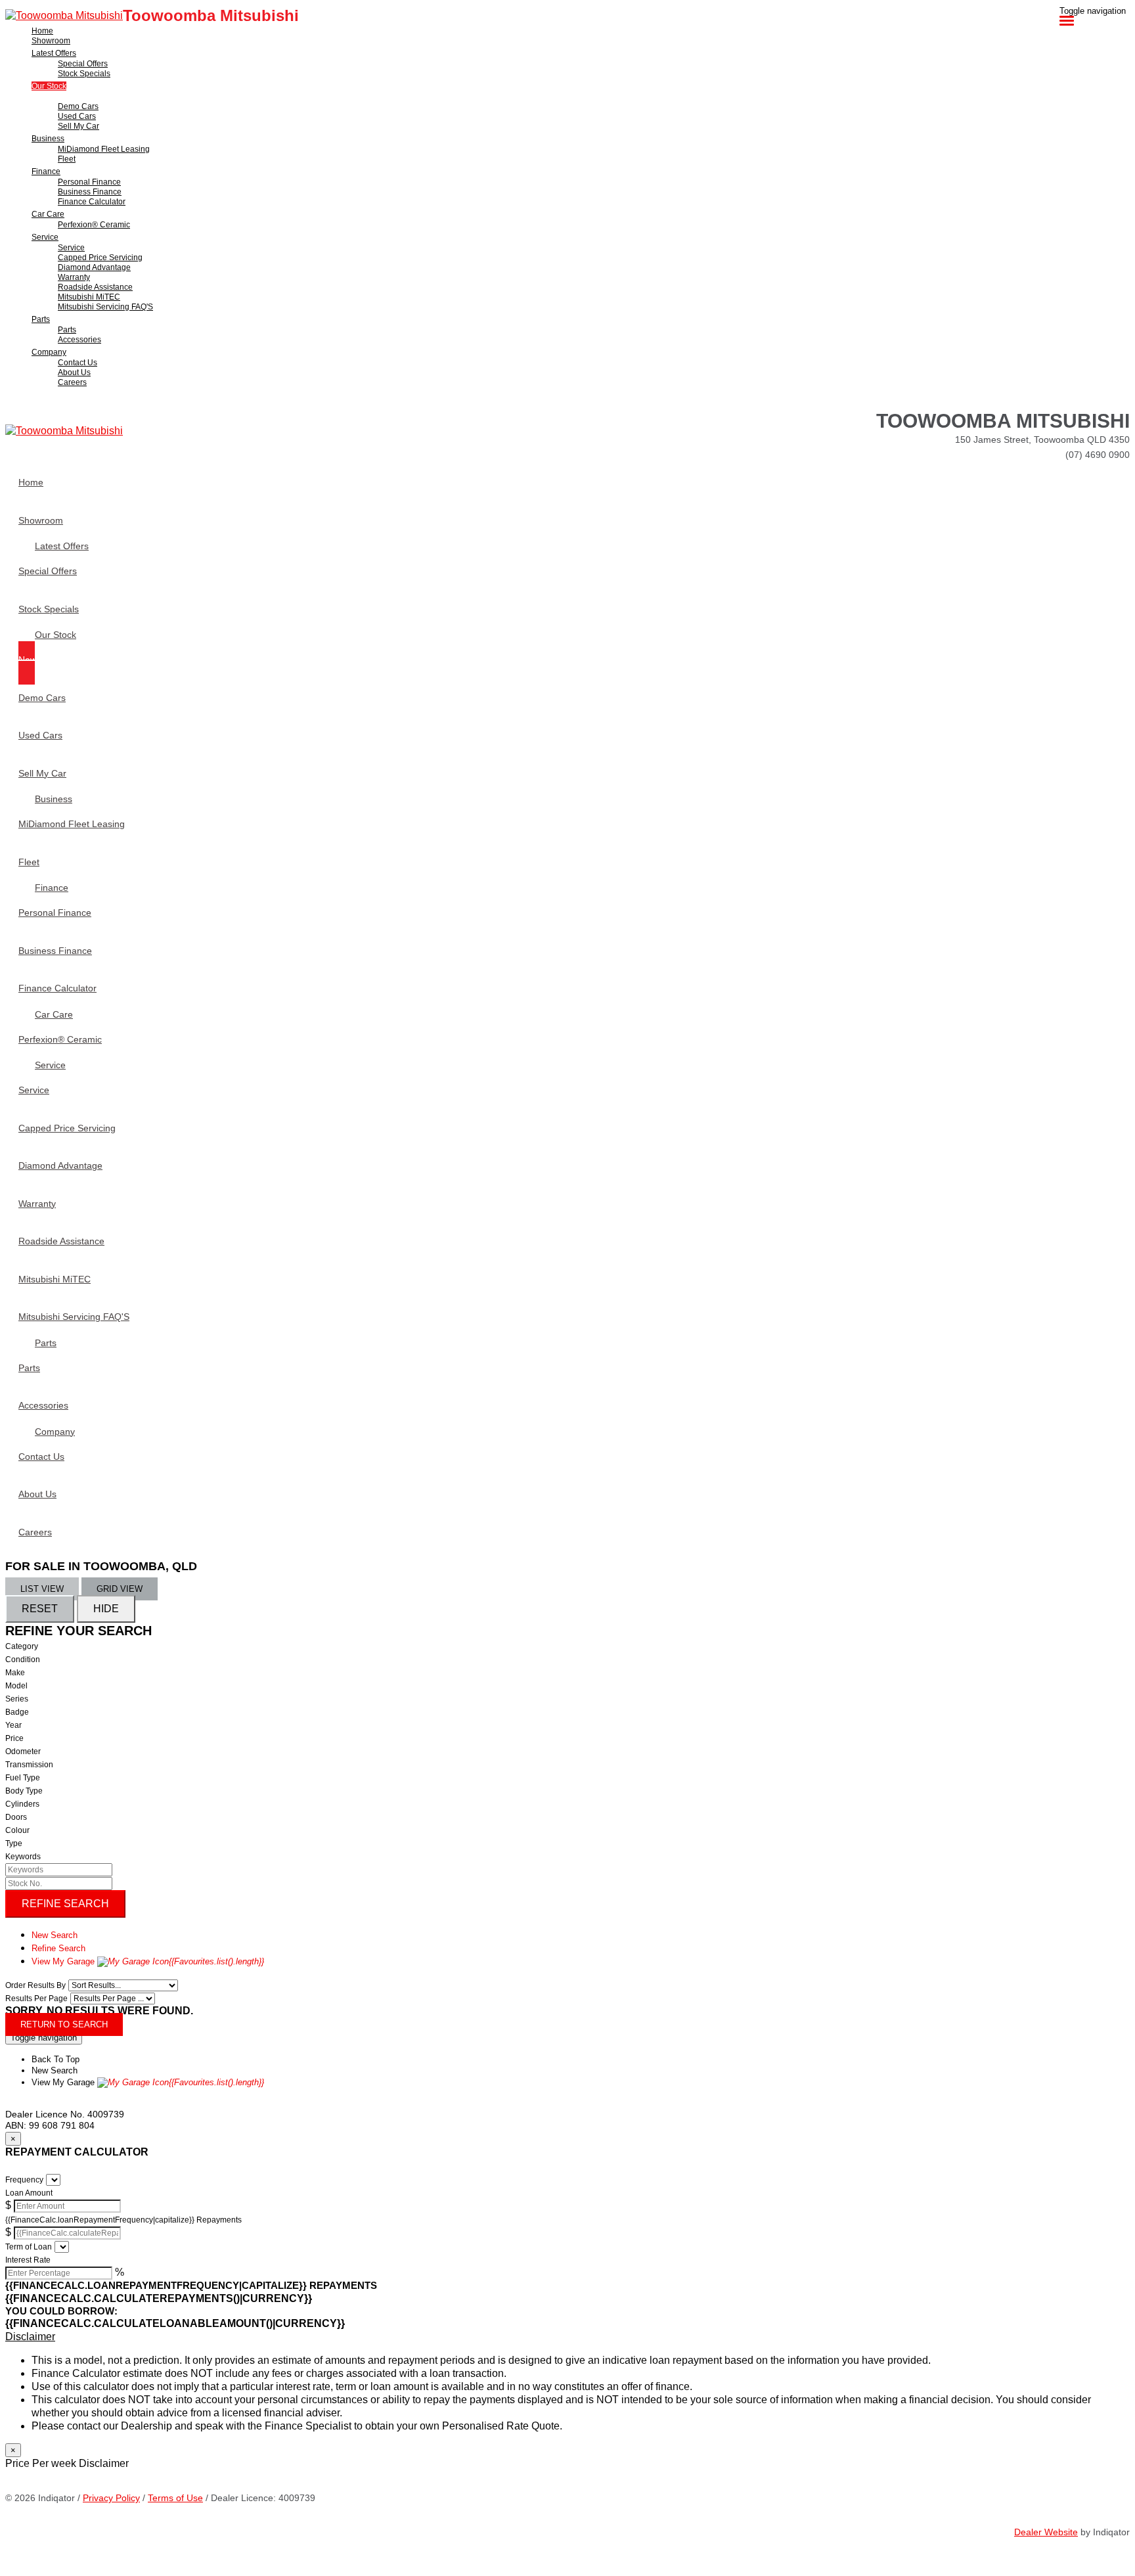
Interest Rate (28, 2260)
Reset (40, 1609)
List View (42, 1589)
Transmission (29, 1765)
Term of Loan (29, 2247)
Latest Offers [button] (54, 53)
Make (15, 1673)
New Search (55, 1935)
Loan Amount (29, 2193)
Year (13, 1725)
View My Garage (148, 1961)
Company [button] (49, 352)
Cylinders (22, 1804)
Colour (17, 1830)
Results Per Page (36, 1999)
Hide (106, 1609)
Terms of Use (175, 2498)
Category (22, 1646)
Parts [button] (41, 319)
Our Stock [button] (49, 86)
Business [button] (48, 139)
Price (14, 1738)
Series (17, 1699)
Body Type (24, 1791)
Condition (23, 1660)
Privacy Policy (111, 2498)
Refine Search (65, 1904)
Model (16, 1686)
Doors (16, 1817)
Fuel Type (23, 1778)
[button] (567, 2337)
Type (14, 1843)
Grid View (120, 1589)
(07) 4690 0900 (1098, 455)
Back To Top (56, 2059)
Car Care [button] (48, 214)
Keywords (23, 1857)
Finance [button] (46, 171)
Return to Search (64, 2024)
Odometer (23, 1751)
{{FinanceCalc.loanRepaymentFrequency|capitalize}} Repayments (123, 2220)
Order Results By (35, 1985)
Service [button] (45, 237)
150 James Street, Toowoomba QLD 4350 (1042, 440)
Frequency (24, 2180)
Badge (17, 1712)
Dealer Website (1046, 2532)
